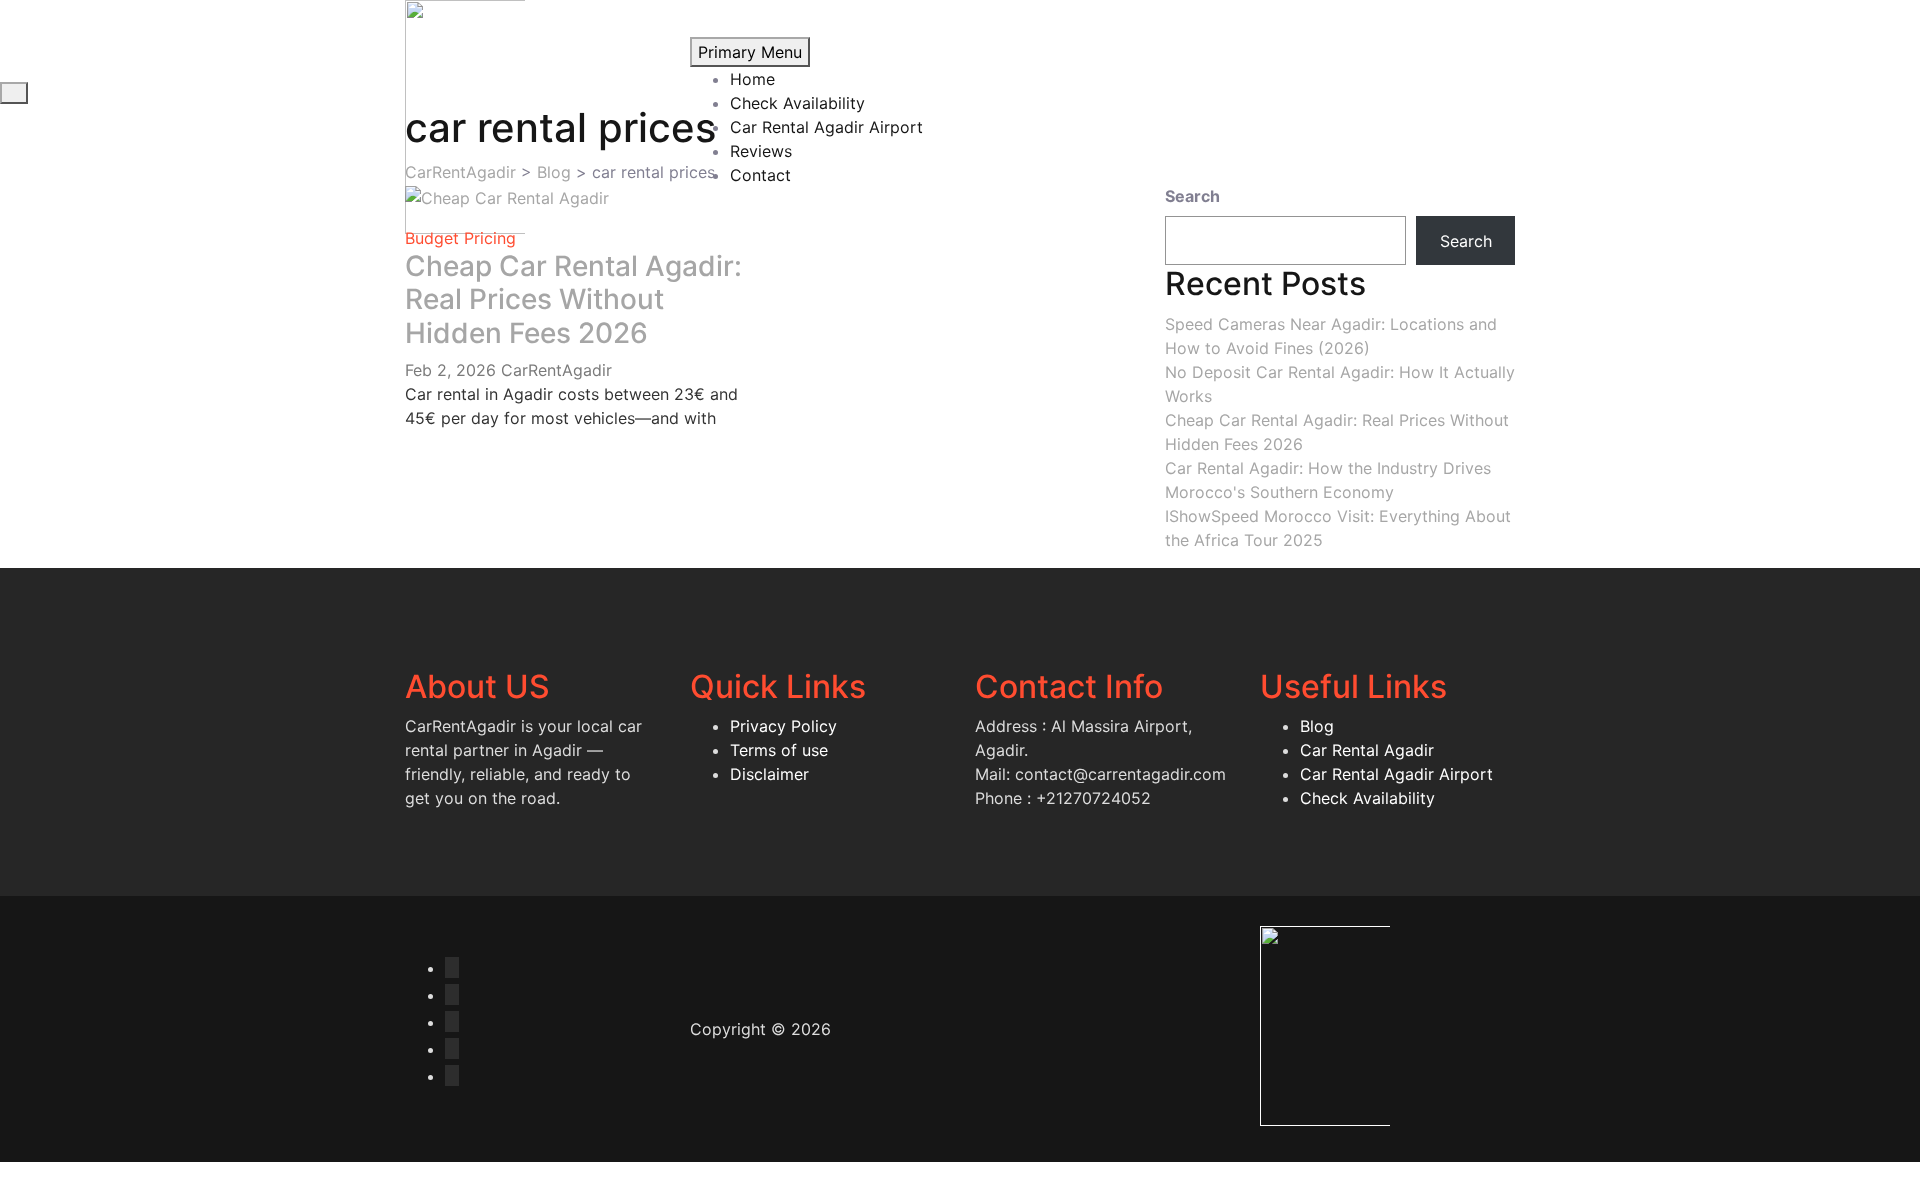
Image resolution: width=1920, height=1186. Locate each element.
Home (752, 79)
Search (1192, 196)
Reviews (761, 151)
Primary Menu (750, 52)
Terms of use (779, 750)
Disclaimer (769, 774)
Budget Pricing (460, 238)
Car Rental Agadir (1367, 750)
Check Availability (797, 103)
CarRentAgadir (556, 370)
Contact (760, 175)
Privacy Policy (783, 726)
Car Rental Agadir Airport (826, 127)
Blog (1317, 726)
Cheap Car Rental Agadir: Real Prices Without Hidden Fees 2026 (573, 299)
